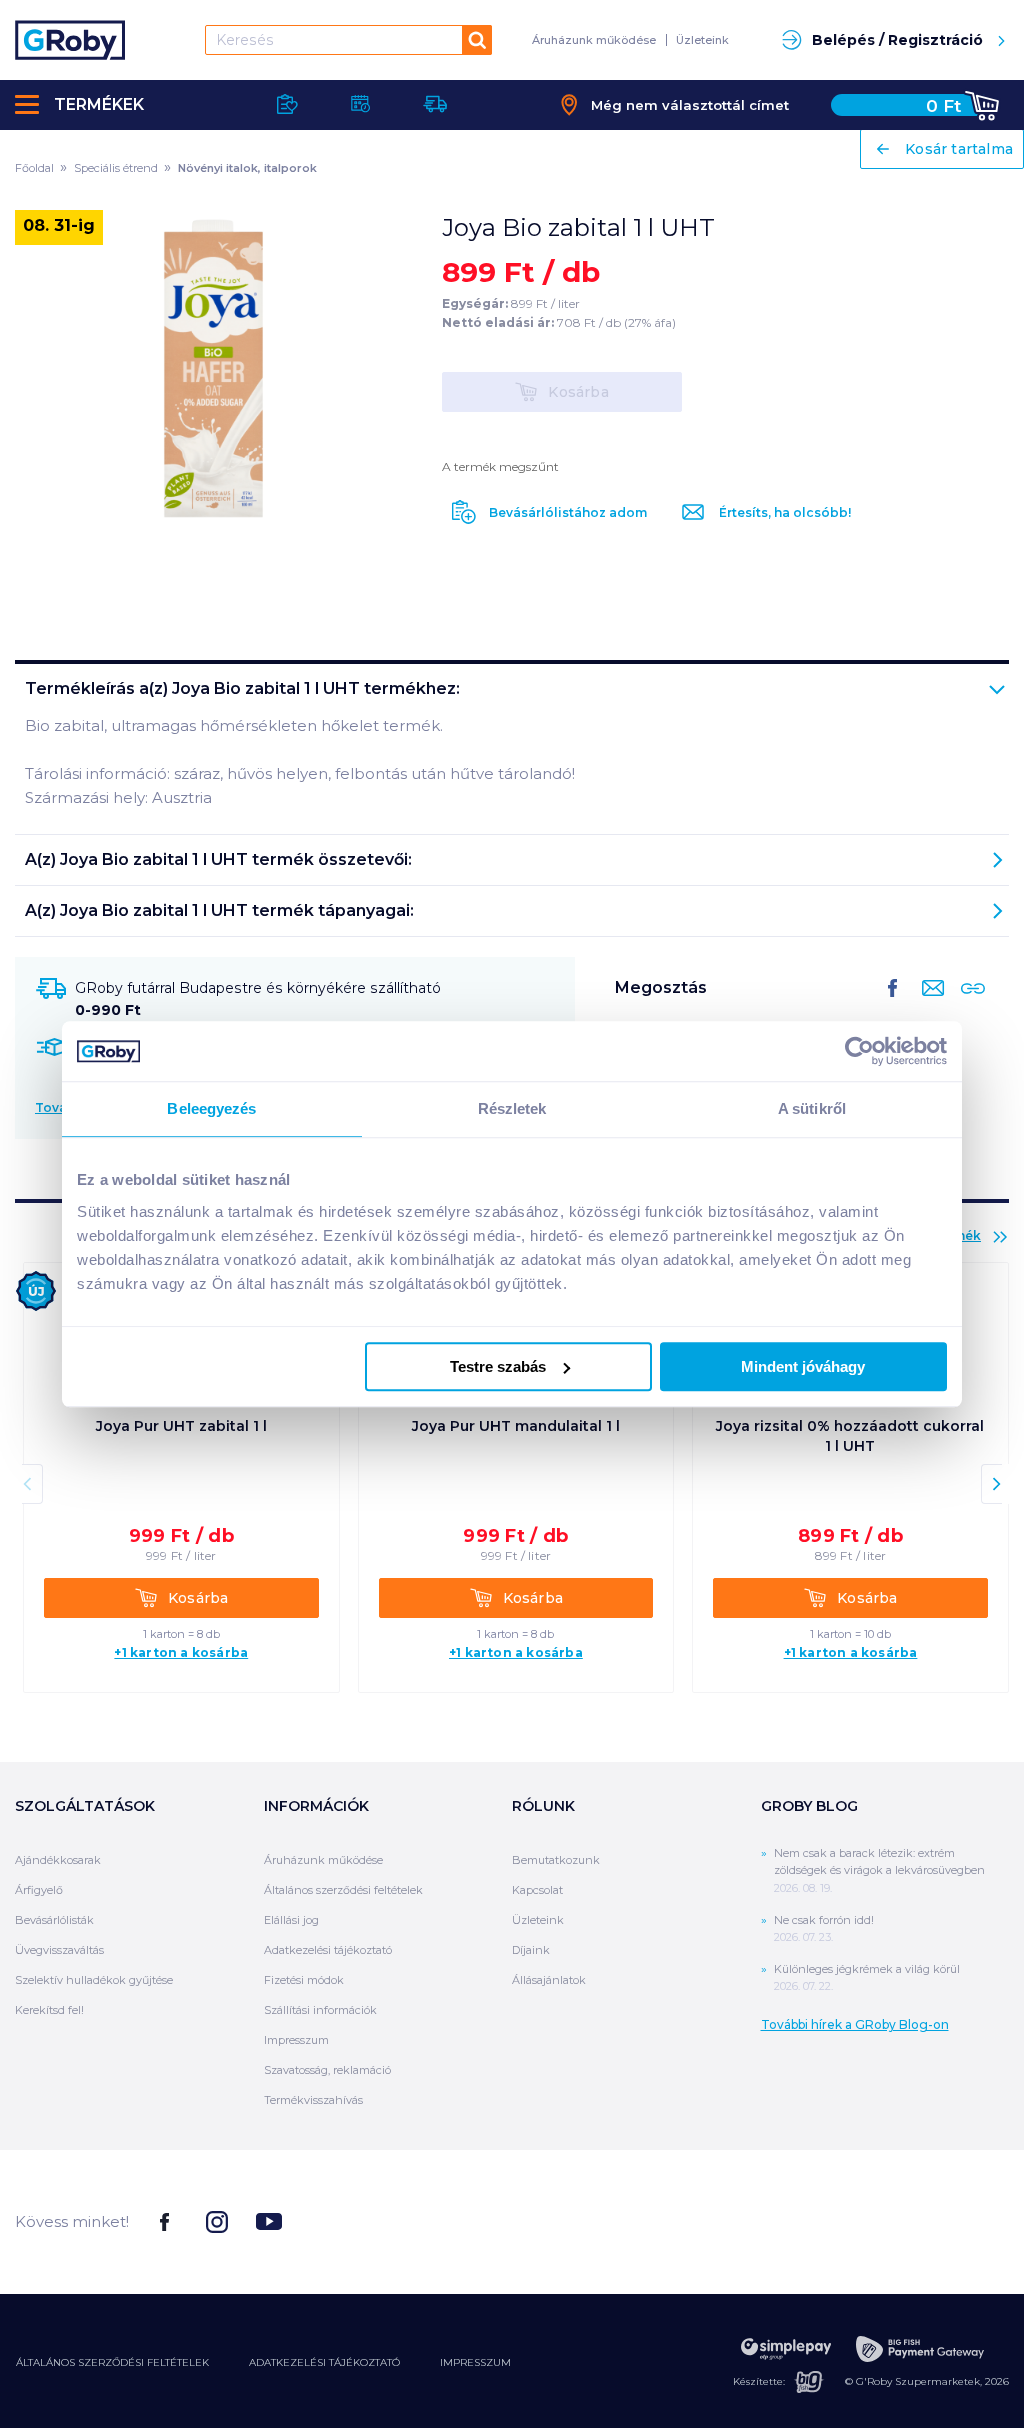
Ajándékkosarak (58, 1860)
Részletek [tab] (512, 1108)
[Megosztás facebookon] (893, 1004)
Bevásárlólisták (54, 1920)
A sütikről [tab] (812, 1108)
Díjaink (531, 1950)
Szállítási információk (320, 2010)
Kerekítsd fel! (49, 2010)
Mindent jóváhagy (803, 1366)
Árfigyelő (39, 1890)
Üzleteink (702, 40)
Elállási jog (291, 1920)
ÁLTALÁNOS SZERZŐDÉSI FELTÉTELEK (112, 2362)
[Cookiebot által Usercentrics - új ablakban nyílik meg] (859, 1051)
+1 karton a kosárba (181, 1653)
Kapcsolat (537, 1890)
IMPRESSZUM (475, 2362)
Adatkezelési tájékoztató (328, 1950)
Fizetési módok (304, 1980)
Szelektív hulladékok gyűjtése (94, 1980)
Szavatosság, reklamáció (327, 2070)
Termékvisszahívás (313, 2100)
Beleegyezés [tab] (211, 1108)
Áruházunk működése (594, 40)
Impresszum (296, 2040)
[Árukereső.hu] (934, 2220)
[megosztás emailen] (929, 1004)
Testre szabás (498, 1366)
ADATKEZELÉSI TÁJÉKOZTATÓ (324, 2362)
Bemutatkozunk (556, 1860)
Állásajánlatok (549, 1980)
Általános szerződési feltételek (343, 1890)
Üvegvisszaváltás (59, 1950)
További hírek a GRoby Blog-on (855, 2024)
